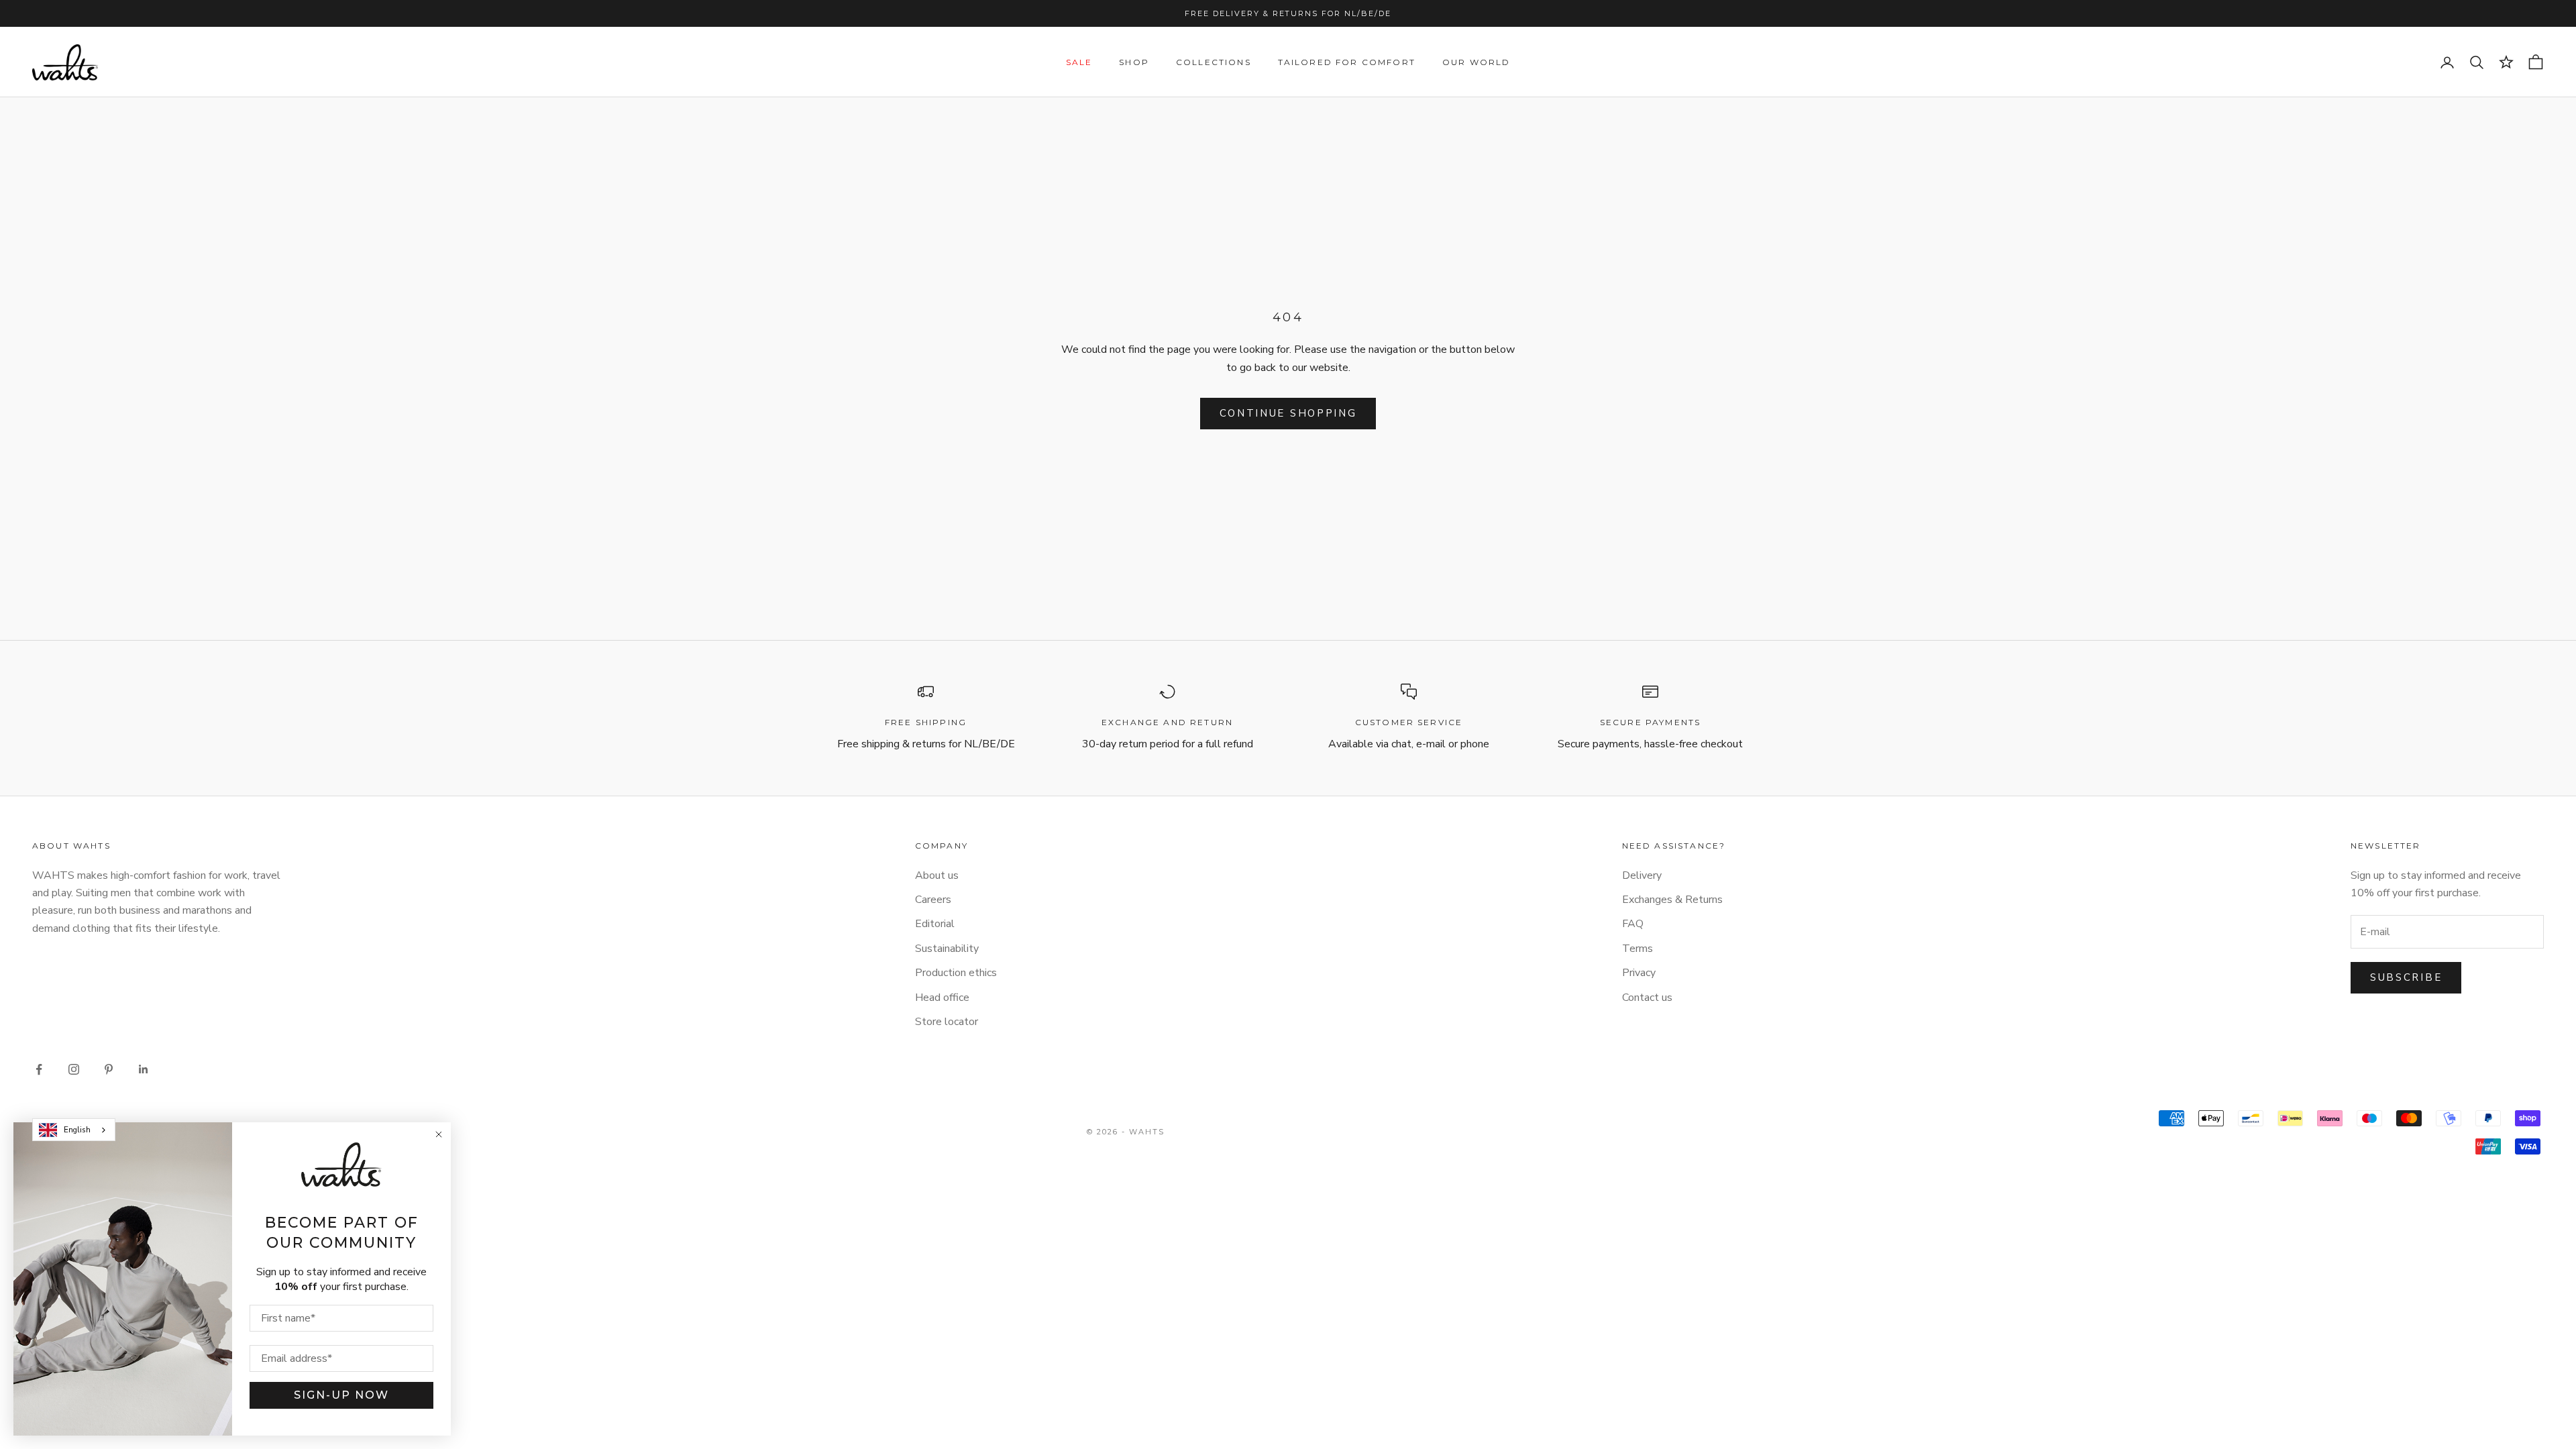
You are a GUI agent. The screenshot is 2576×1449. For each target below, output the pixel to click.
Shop (1134, 62)
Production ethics (956, 973)
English (77, 1130)
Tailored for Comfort (1347, 62)
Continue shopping (1288, 413)
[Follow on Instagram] (74, 1069)
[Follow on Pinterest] (109, 1069)
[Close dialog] (439, 1134)
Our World (1476, 62)
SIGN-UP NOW (341, 1395)
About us (937, 875)
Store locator (947, 1022)
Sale (1079, 62)
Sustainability (947, 949)
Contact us (1647, 998)
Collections (1214, 62)
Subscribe (2406, 977)
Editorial (935, 924)
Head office (942, 998)
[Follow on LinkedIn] (144, 1069)
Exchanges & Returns (1672, 900)
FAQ (1633, 924)
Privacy (1639, 973)
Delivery (1642, 875)
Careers (933, 900)
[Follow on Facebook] (39, 1069)
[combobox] (74, 1130)
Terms (1638, 949)
